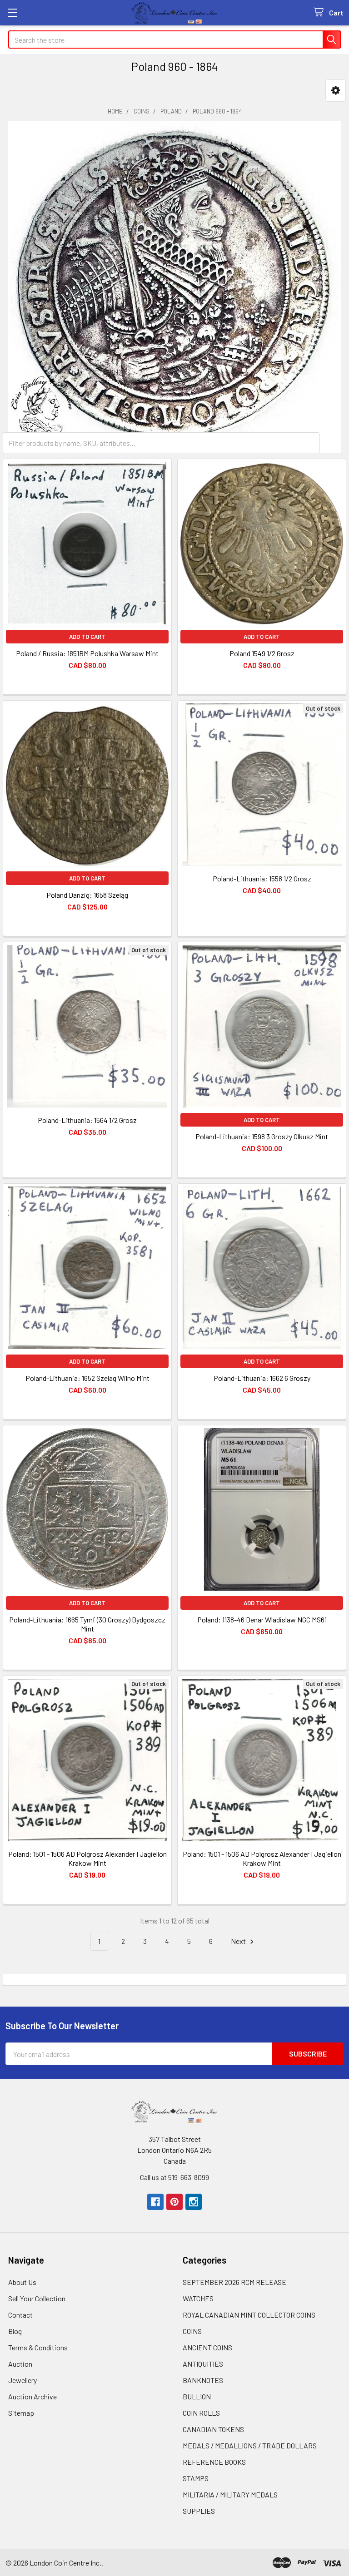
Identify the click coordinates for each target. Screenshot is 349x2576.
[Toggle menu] (12, 12)
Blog (15, 2331)
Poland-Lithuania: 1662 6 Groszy (262, 1378)
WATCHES (198, 2298)
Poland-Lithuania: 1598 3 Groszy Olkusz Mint (262, 1136)
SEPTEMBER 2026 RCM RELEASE (234, 2282)
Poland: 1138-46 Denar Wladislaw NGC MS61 (262, 1619)
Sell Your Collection (37, 2298)
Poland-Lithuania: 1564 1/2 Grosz (87, 1120)
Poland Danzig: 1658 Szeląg (87, 895)
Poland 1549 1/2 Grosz (262, 653)
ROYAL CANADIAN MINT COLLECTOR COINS (249, 2315)
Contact (20, 2315)
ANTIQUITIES (203, 2364)
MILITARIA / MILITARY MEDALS (230, 2494)
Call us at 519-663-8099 (174, 2177)
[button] (336, 91)
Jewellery (22, 2380)
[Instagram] (194, 2202)
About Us (22, 2282)
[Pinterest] (174, 2202)
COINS (192, 2331)
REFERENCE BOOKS (214, 2462)
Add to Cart (87, 637)
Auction (20, 2364)
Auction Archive (32, 2396)
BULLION (197, 2396)
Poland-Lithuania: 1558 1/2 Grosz (262, 878)
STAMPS (196, 2478)
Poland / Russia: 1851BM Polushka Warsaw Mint (87, 653)
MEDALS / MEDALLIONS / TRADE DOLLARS (250, 2445)
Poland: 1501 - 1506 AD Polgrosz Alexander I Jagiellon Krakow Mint (87, 1858)
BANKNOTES (203, 2380)
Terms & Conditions (38, 2347)
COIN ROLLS (201, 2413)
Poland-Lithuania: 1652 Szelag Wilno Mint (87, 1378)
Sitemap (21, 2413)
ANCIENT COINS (207, 2347)
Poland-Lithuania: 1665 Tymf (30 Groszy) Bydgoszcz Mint (87, 1624)
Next (239, 1941)
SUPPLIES (199, 2511)
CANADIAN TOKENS (213, 2429)
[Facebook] (155, 2202)
